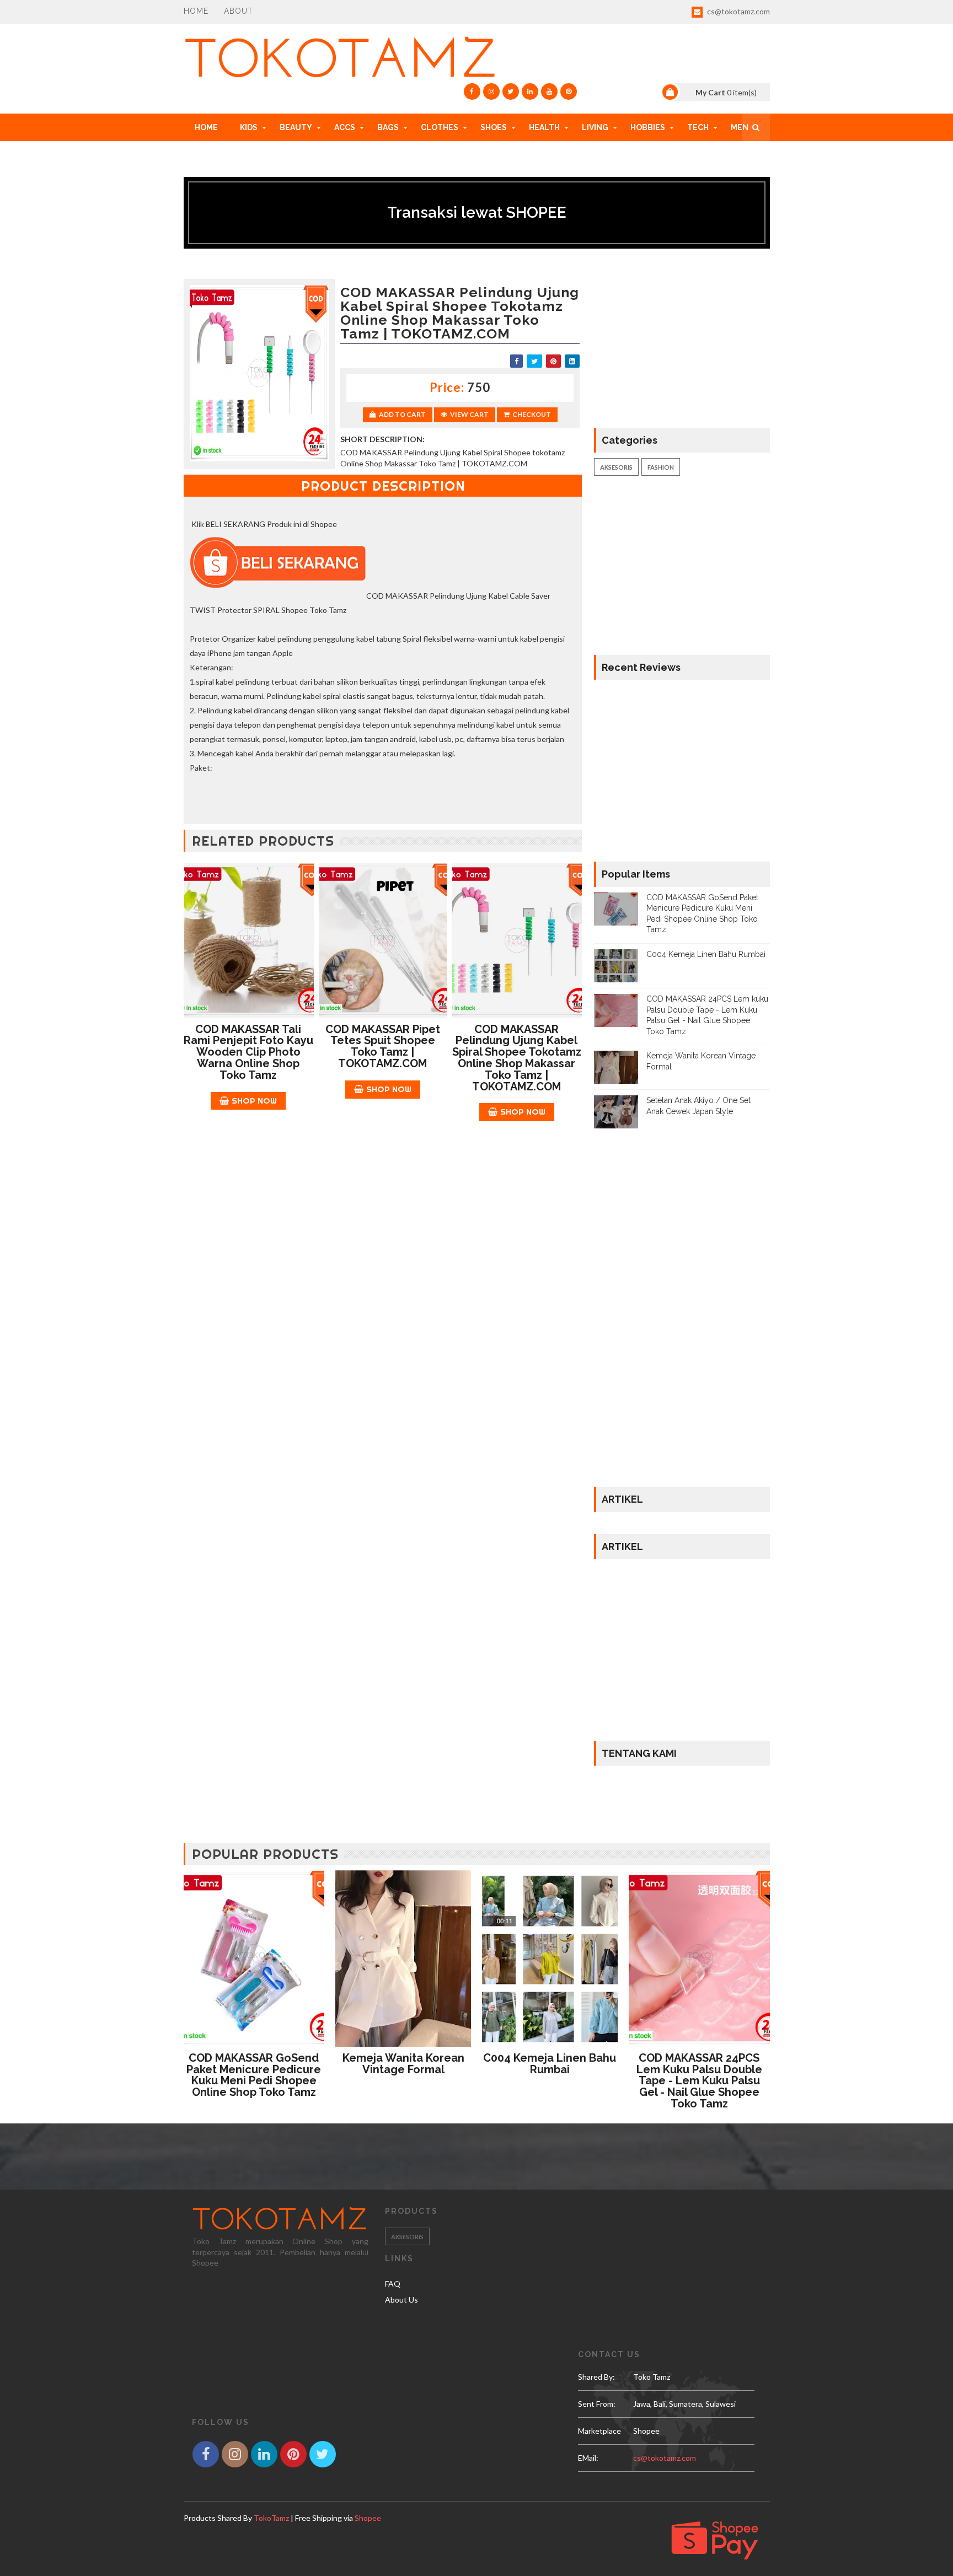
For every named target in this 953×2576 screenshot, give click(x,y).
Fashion (661, 467)
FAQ (393, 2284)
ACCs (345, 127)
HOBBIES (648, 127)
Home (196, 11)
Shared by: (596, 2377)
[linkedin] (530, 92)
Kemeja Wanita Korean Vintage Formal (403, 2064)
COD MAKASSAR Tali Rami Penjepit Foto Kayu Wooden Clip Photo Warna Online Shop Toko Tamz (248, 1052)
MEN (740, 127)
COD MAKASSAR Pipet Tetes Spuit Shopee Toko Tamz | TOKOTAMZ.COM (383, 1046)
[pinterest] (569, 92)
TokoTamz (271, 2518)
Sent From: (597, 2404)
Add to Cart (402, 414)
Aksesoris (616, 467)
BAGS (388, 127)
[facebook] (472, 92)
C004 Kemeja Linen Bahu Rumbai (706, 954)
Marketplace (599, 2431)
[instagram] (491, 92)
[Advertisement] (383, 1216)
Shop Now (254, 1101)
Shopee (368, 2518)
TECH (698, 127)
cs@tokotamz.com (738, 11)
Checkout (532, 414)
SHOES (494, 127)
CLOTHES (440, 127)
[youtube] (549, 92)
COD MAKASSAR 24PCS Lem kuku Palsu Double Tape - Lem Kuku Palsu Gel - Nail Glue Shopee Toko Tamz (699, 2081)
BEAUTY (296, 127)
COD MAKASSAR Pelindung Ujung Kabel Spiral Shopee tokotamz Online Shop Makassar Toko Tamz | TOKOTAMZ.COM (517, 1058)
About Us (401, 2300)
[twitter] (511, 92)
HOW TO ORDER (226, 155)
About (239, 11)
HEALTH (544, 127)
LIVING (595, 127)
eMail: (588, 2458)
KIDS (249, 127)
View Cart (469, 414)
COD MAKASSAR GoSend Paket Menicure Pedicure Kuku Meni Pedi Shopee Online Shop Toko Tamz (254, 2075)
